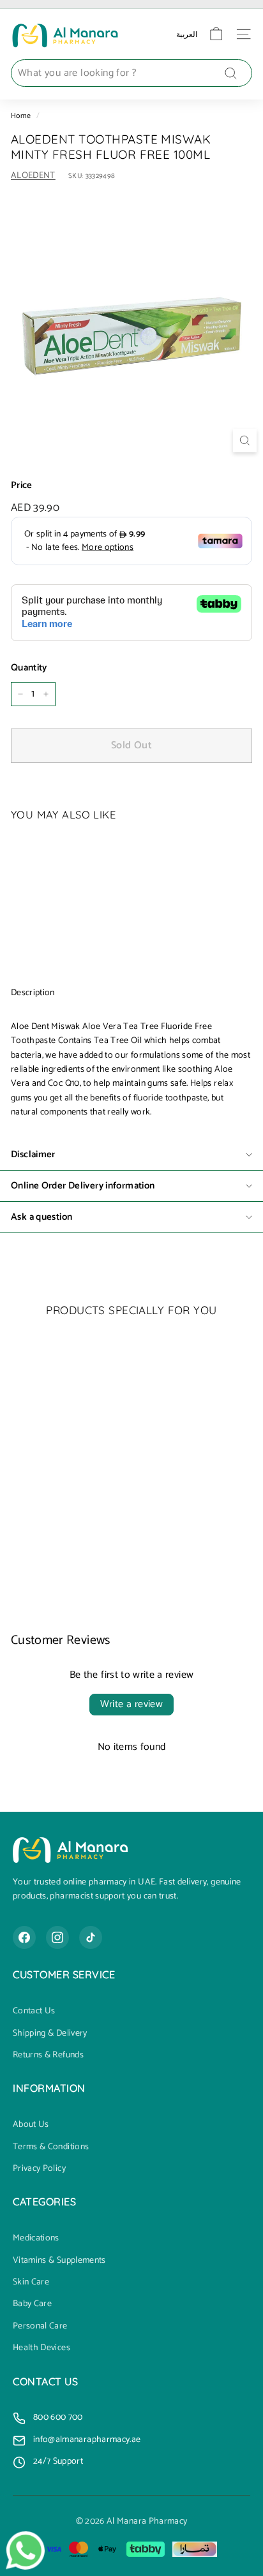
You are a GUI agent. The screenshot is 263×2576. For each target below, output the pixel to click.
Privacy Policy (39, 2169)
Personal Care (40, 2327)
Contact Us (34, 2011)
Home (21, 116)
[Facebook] (24, 1937)
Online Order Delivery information (83, 1186)
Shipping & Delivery (50, 2034)
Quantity (29, 668)
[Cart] (216, 34)
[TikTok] (91, 1937)
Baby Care (32, 2304)
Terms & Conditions (51, 2147)
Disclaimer (33, 1154)
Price (22, 485)
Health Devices (41, 2348)
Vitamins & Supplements (59, 2261)
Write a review (132, 1704)
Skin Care (31, 2283)
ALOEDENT (33, 176)
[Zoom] (245, 440)
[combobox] (131, 73)
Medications (36, 2239)
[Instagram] (57, 1937)
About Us (31, 2125)
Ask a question (41, 1217)
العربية (187, 34)
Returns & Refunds (48, 2055)
